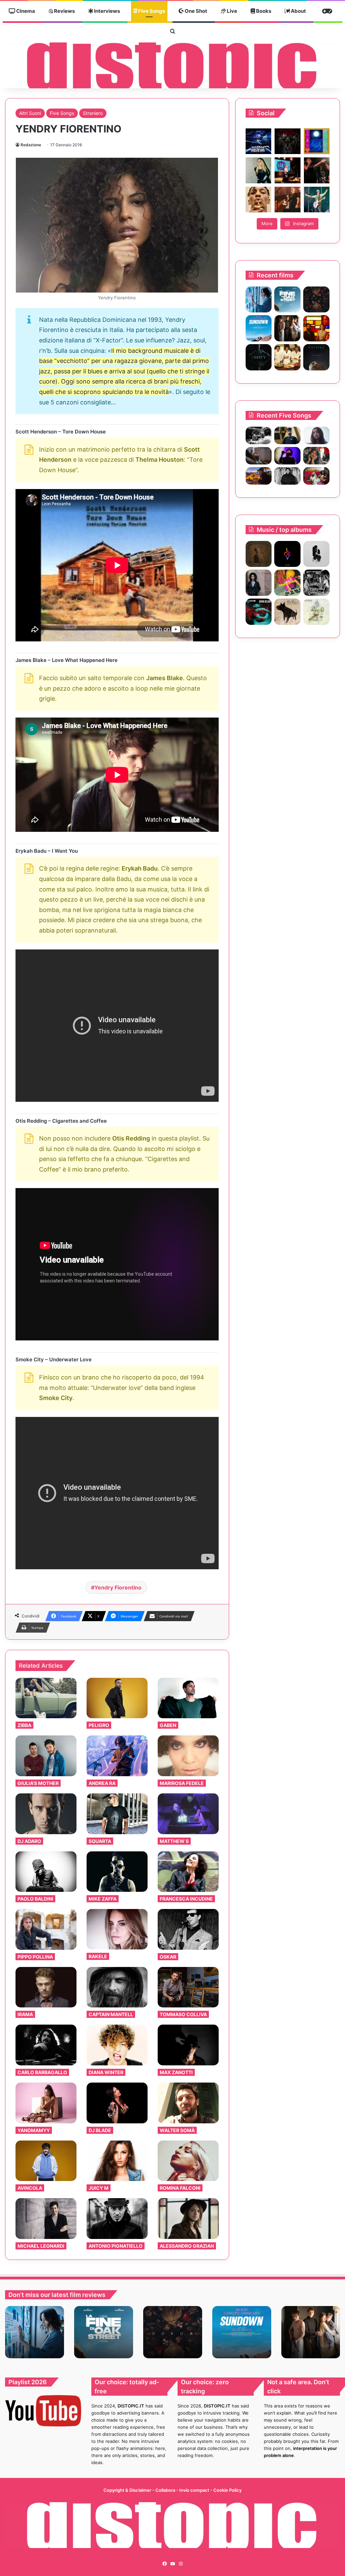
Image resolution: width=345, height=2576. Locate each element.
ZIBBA (24, 1725)
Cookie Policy (227, 2490)
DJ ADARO (29, 1841)
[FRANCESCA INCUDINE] (188, 1872)
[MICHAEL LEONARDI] (46, 2219)
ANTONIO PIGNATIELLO (116, 2246)
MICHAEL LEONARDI (41, 2246)
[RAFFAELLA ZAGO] (316, 456)
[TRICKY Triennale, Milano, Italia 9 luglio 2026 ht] (258, 200)
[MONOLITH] (259, 300)
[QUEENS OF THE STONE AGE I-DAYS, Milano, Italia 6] (317, 200)
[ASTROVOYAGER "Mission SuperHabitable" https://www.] (258, 141)
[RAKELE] (117, 1929)
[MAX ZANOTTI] (188, 2045)
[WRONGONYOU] (259, 456)
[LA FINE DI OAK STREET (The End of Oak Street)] (287, 300)
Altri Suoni (30, 113)
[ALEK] (316, 435)
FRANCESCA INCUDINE (186, 1899)
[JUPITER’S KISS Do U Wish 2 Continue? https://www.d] (317, 141)
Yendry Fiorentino (118, 1587)
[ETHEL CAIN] (259, 554)
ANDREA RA (102, 1783)
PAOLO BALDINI (35, 1899)
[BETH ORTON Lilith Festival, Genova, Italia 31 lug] (287, 170)
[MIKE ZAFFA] (117, 1872)
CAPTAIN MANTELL (111, 2014)
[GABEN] (188, 1698)
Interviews (106, 11)
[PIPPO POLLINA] (46, 1929)
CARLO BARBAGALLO (42, 2072)
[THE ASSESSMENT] (316, 328)
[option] (35, 2332)
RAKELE (98, 1956)
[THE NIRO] (287, 456)
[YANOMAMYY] (46, 2103)
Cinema (25, 11)
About (298, 11)
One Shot (195, 11)
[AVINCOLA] (46, 2161)
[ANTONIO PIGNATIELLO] (117, 2218)
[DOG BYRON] (287, 612)
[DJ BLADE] (117, 2103)
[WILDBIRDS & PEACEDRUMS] (316, 554)
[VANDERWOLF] (316, 476)
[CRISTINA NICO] (259, 583)
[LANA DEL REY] (316, 583)
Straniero (93, 113)
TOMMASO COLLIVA (183, 2014)
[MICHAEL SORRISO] (287, 476)
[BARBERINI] (287, 583)
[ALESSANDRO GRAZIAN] (188, 2219)
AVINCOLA (30, 2188)
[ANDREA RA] (117, 1756)
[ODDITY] (259, 357)
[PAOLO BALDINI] (46, 1872)
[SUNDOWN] (259, 328)
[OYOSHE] (287, 435)
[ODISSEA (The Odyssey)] (316, 357)
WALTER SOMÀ (177, 2130)
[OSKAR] (188, 1929)
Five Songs (151, 11)
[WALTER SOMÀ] (188, 2103)
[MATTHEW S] (188, 1814)
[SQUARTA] (117, 1814)
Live (231, 11)
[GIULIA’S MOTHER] (46, 1756)
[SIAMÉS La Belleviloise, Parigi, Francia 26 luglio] (317, 170)
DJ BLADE (100, 2130)
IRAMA (25, 2014)
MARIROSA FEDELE (182, 1783)
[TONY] (287, 357)
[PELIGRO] (117, 1698)
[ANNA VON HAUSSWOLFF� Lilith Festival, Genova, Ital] (258, 170)
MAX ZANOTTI (176, 2072)
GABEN (168, 1725)
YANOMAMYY (34, 2130)
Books (263, 11)
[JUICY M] (117, 2161)
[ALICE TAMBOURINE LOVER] (259, 612)
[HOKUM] (316, 300)
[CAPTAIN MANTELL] (117, 1987)
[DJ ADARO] (46, 1814)
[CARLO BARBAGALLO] (46, 2045)
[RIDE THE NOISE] (259, 435)
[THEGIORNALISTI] (287, 554)
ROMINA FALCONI (180, 2188)
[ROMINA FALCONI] (188, 2161)
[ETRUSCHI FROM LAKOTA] (316, 612)
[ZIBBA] (46, 1698)
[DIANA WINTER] (117, 2045)
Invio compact (195, 2490)
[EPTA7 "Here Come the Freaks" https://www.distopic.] (287, 141)
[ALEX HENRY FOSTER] (259, 476)
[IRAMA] (46, 1987)
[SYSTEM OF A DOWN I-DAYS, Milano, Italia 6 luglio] (287, 200)
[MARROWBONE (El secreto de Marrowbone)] (287, 328)
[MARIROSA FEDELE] (188, 1756)
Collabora (166, 2490)
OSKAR (168, 1957)
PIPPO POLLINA (35, 1957)
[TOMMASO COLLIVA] (188, 1987)
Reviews (64, 11)
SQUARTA (100, 1841)
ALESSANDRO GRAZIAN (187, 2246)
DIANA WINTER (106, 2072)
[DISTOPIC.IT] (172, 65)
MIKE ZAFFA (103, 1899)
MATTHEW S (174, 1841)
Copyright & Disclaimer (127, 2490)
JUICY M (99, 2188)
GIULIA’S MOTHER (38, 1783)
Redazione (31, 145)
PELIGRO (99, 1725)
